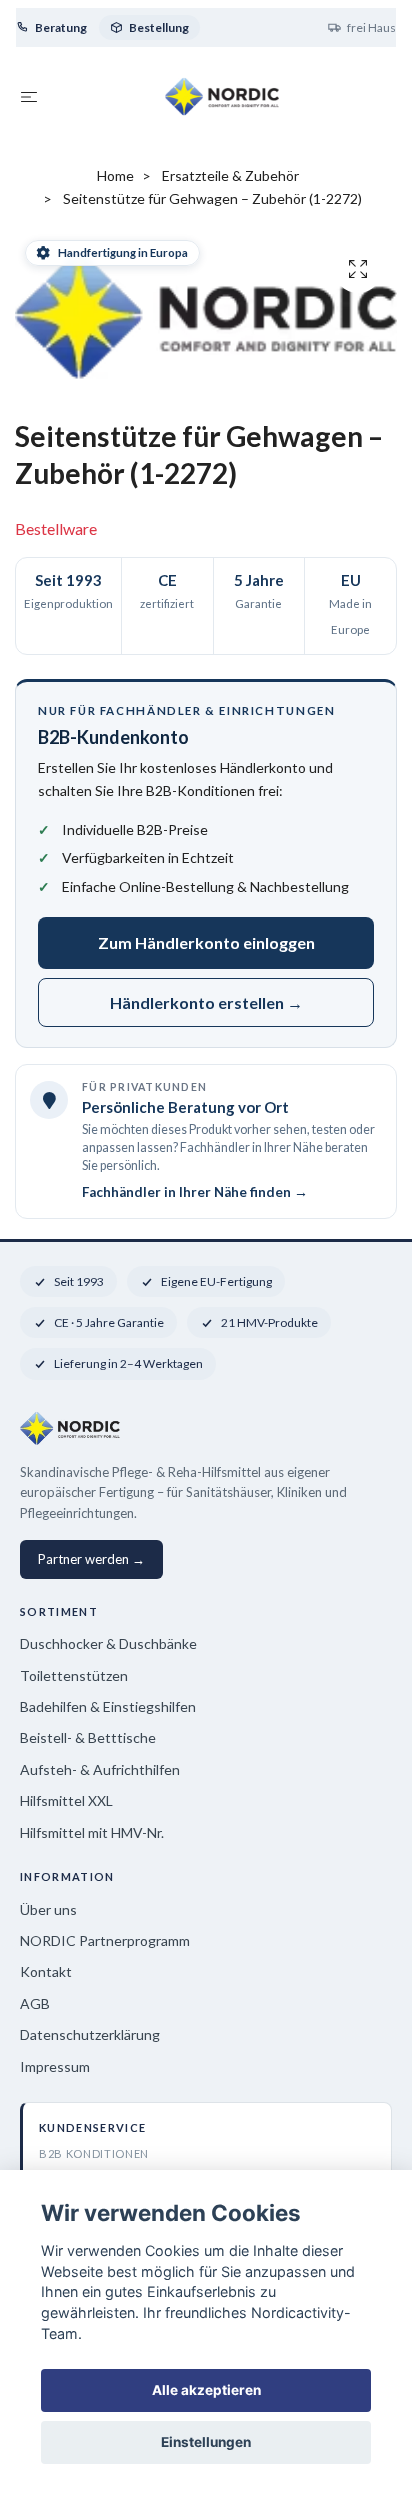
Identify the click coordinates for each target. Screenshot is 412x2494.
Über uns (48, 1909)
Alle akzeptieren (206, 2390)
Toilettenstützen (74, 1675)
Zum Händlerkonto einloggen (206, 942)
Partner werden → (91, 1559)
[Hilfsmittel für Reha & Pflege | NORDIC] (222, 96)
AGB (35, 2003)
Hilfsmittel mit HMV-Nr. (92, 1832)
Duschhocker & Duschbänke (108, 1643)
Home (115, 175)
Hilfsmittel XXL (66, 1800)
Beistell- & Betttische (88, 1737)
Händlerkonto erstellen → (206, 1002)
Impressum (55, 2066)
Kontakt (46, 1971)
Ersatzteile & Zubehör (230, 175)
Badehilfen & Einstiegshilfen (108, 1706)
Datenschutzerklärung (90, 2034)
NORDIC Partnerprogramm (105, 1940)
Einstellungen (206, 2442)
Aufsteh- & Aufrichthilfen (100, 1769)
